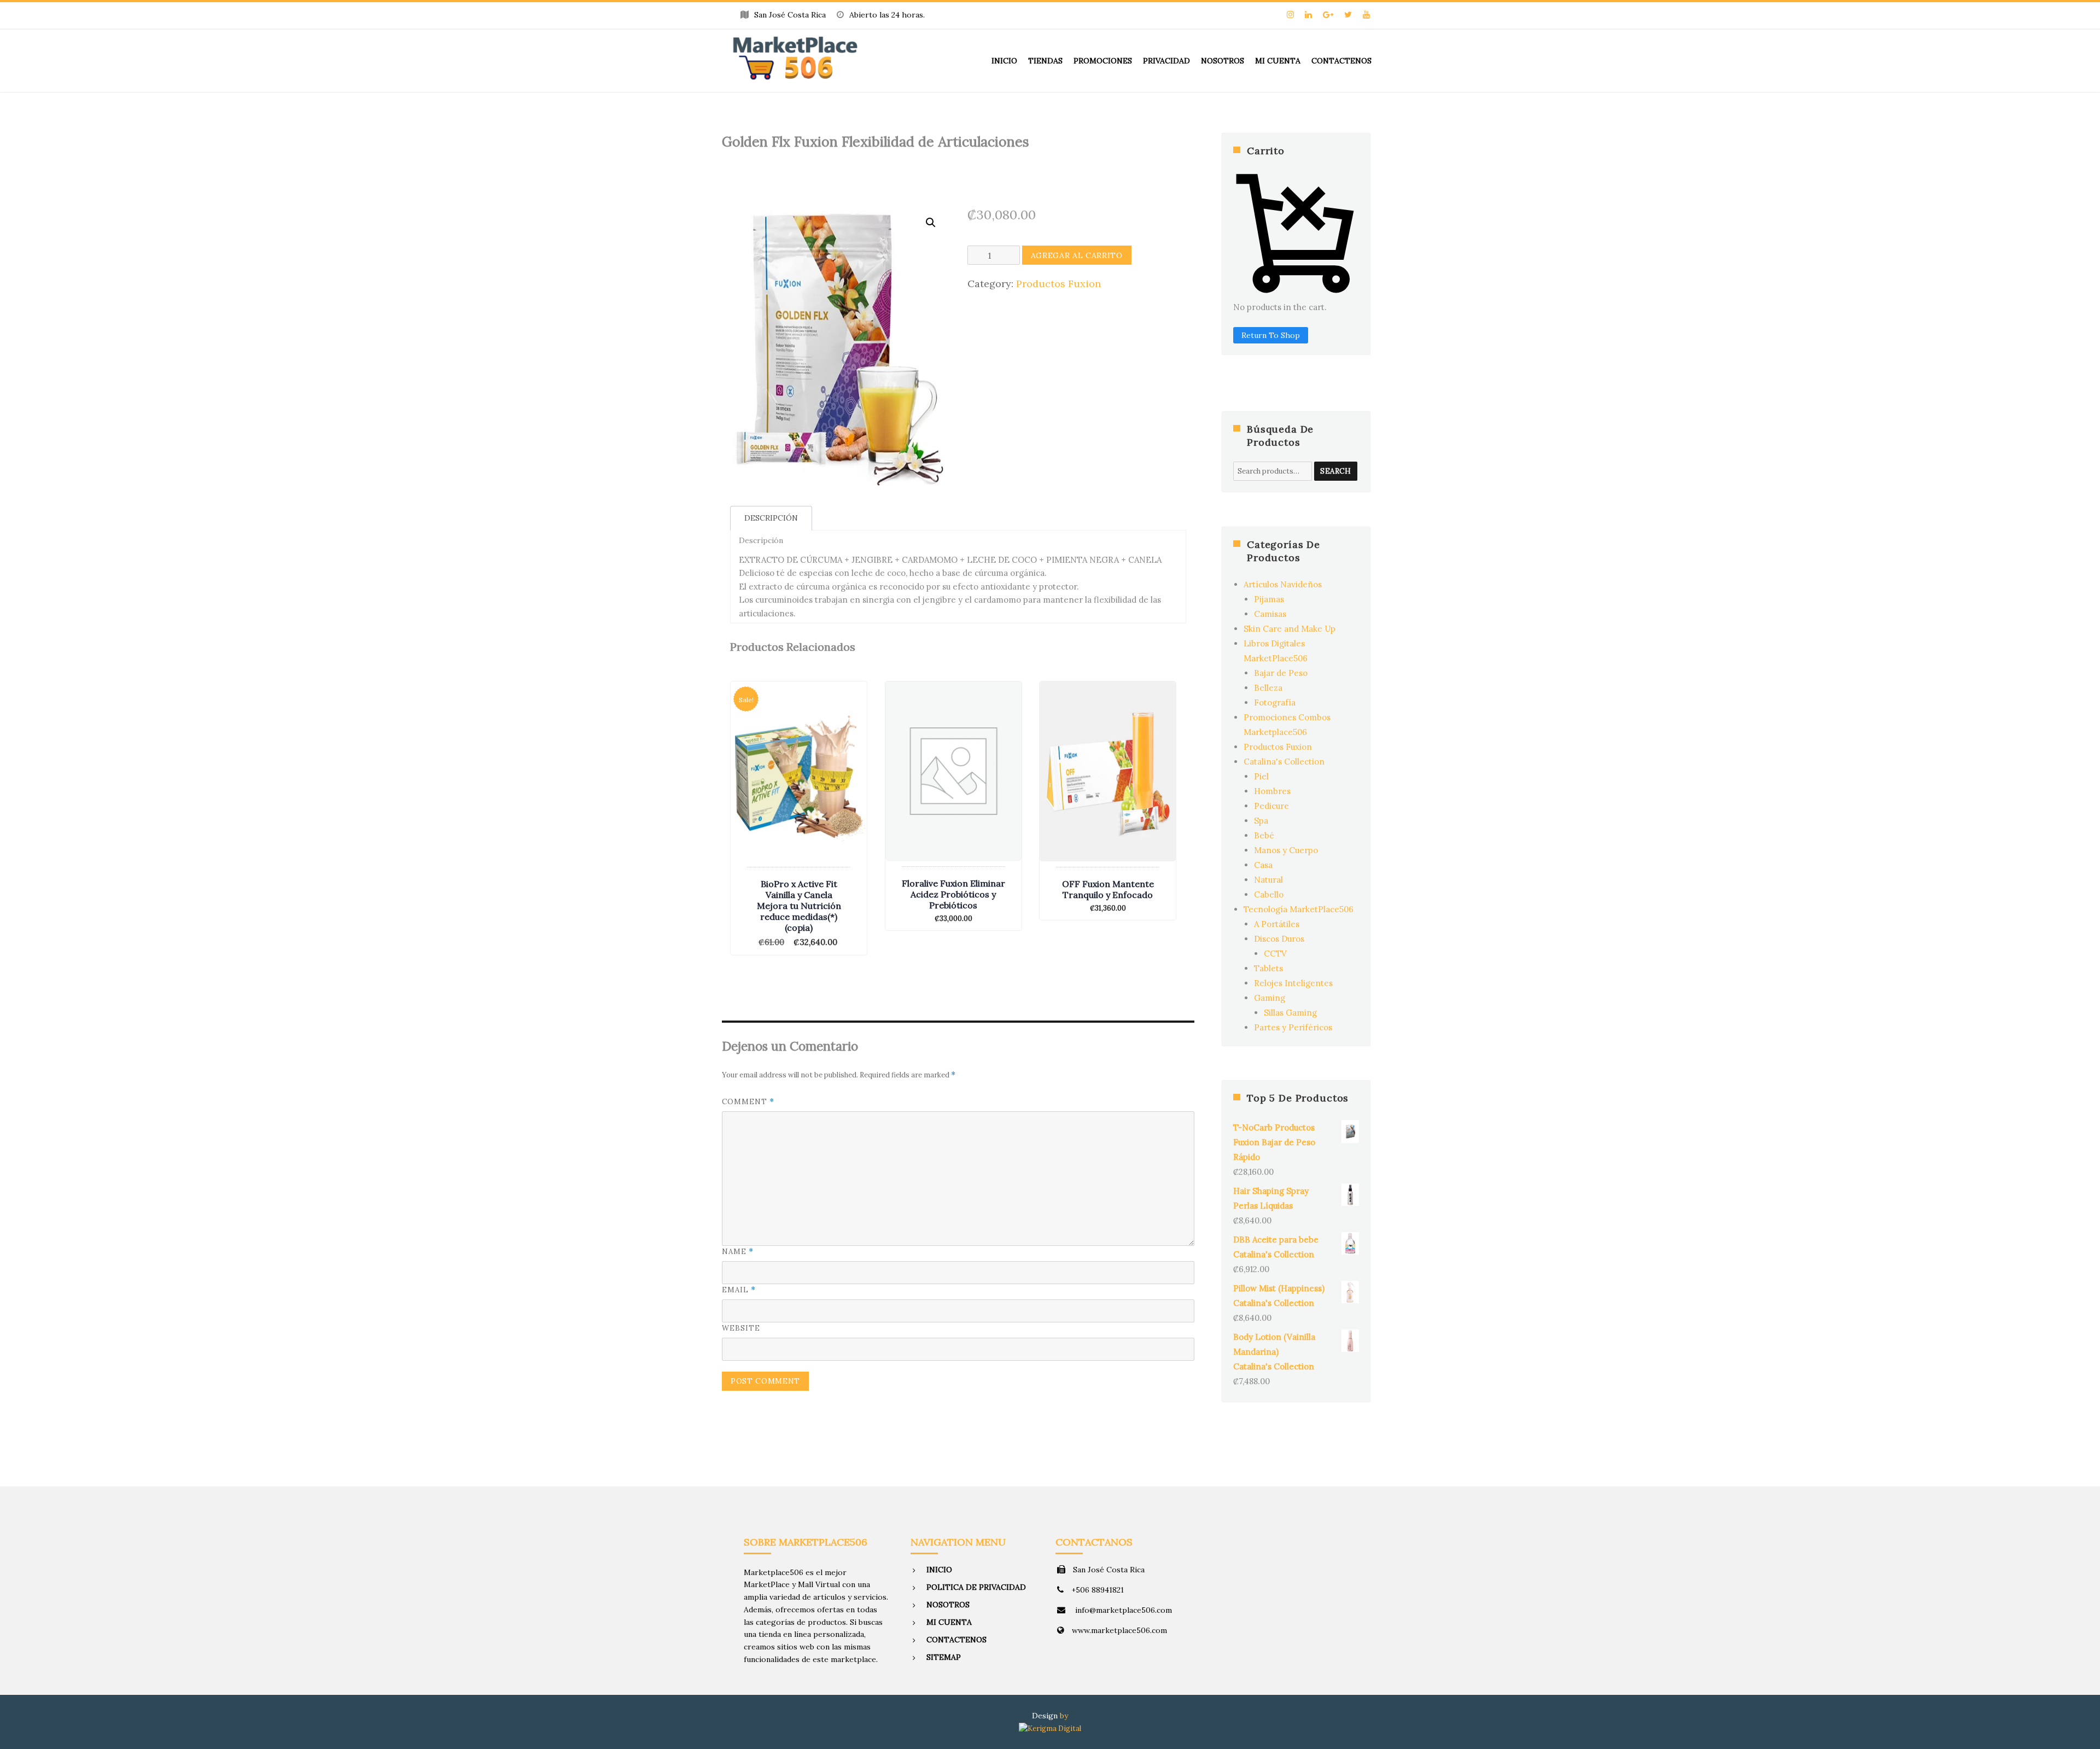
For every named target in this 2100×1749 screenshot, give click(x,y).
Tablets (1268, 968)
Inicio (1004, 61)
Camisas (1270, 614)
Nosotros (1223, 61)
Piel (1261, 776)
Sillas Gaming (1290, 1013)
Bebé (1264, 835)
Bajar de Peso (1281, 673)
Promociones (1103, 61)
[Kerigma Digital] (1050, 1727)
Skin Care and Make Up (1290, 629)
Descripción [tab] (771, 518)
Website (741, 1328)
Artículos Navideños (1283, 584)
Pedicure (1271, 806)
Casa (1263, 865)
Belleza (1268, 688)
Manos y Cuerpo (1286, 850)
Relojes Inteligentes (1293, 983)
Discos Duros (1279, 939)
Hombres (1272, 791)
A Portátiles (1277, 924)
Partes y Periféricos (1293, 1027)
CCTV (1275, 954)
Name (738, 1252)
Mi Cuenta (1278, 61)
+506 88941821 (1098, 1590)
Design (1045, 1716)
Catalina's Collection (1284, 762)
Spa (1261, 821)
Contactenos (1341, 61)
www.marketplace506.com (1119, 1630)
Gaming (1270, 998)
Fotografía (1275, 702)
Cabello (1269, 894)
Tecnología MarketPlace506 (1299, 909)
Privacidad (1166, 61)
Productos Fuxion (1058, 284)
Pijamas (1269, 599)
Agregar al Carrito (1077, 255)
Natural (1268, 880)
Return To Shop (1271, 335)
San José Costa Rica (1109, 1570)
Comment (748, 1102)
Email (739, 1290)
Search (1336, 471)
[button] (931, 223)
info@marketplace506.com (1122, 1610)
